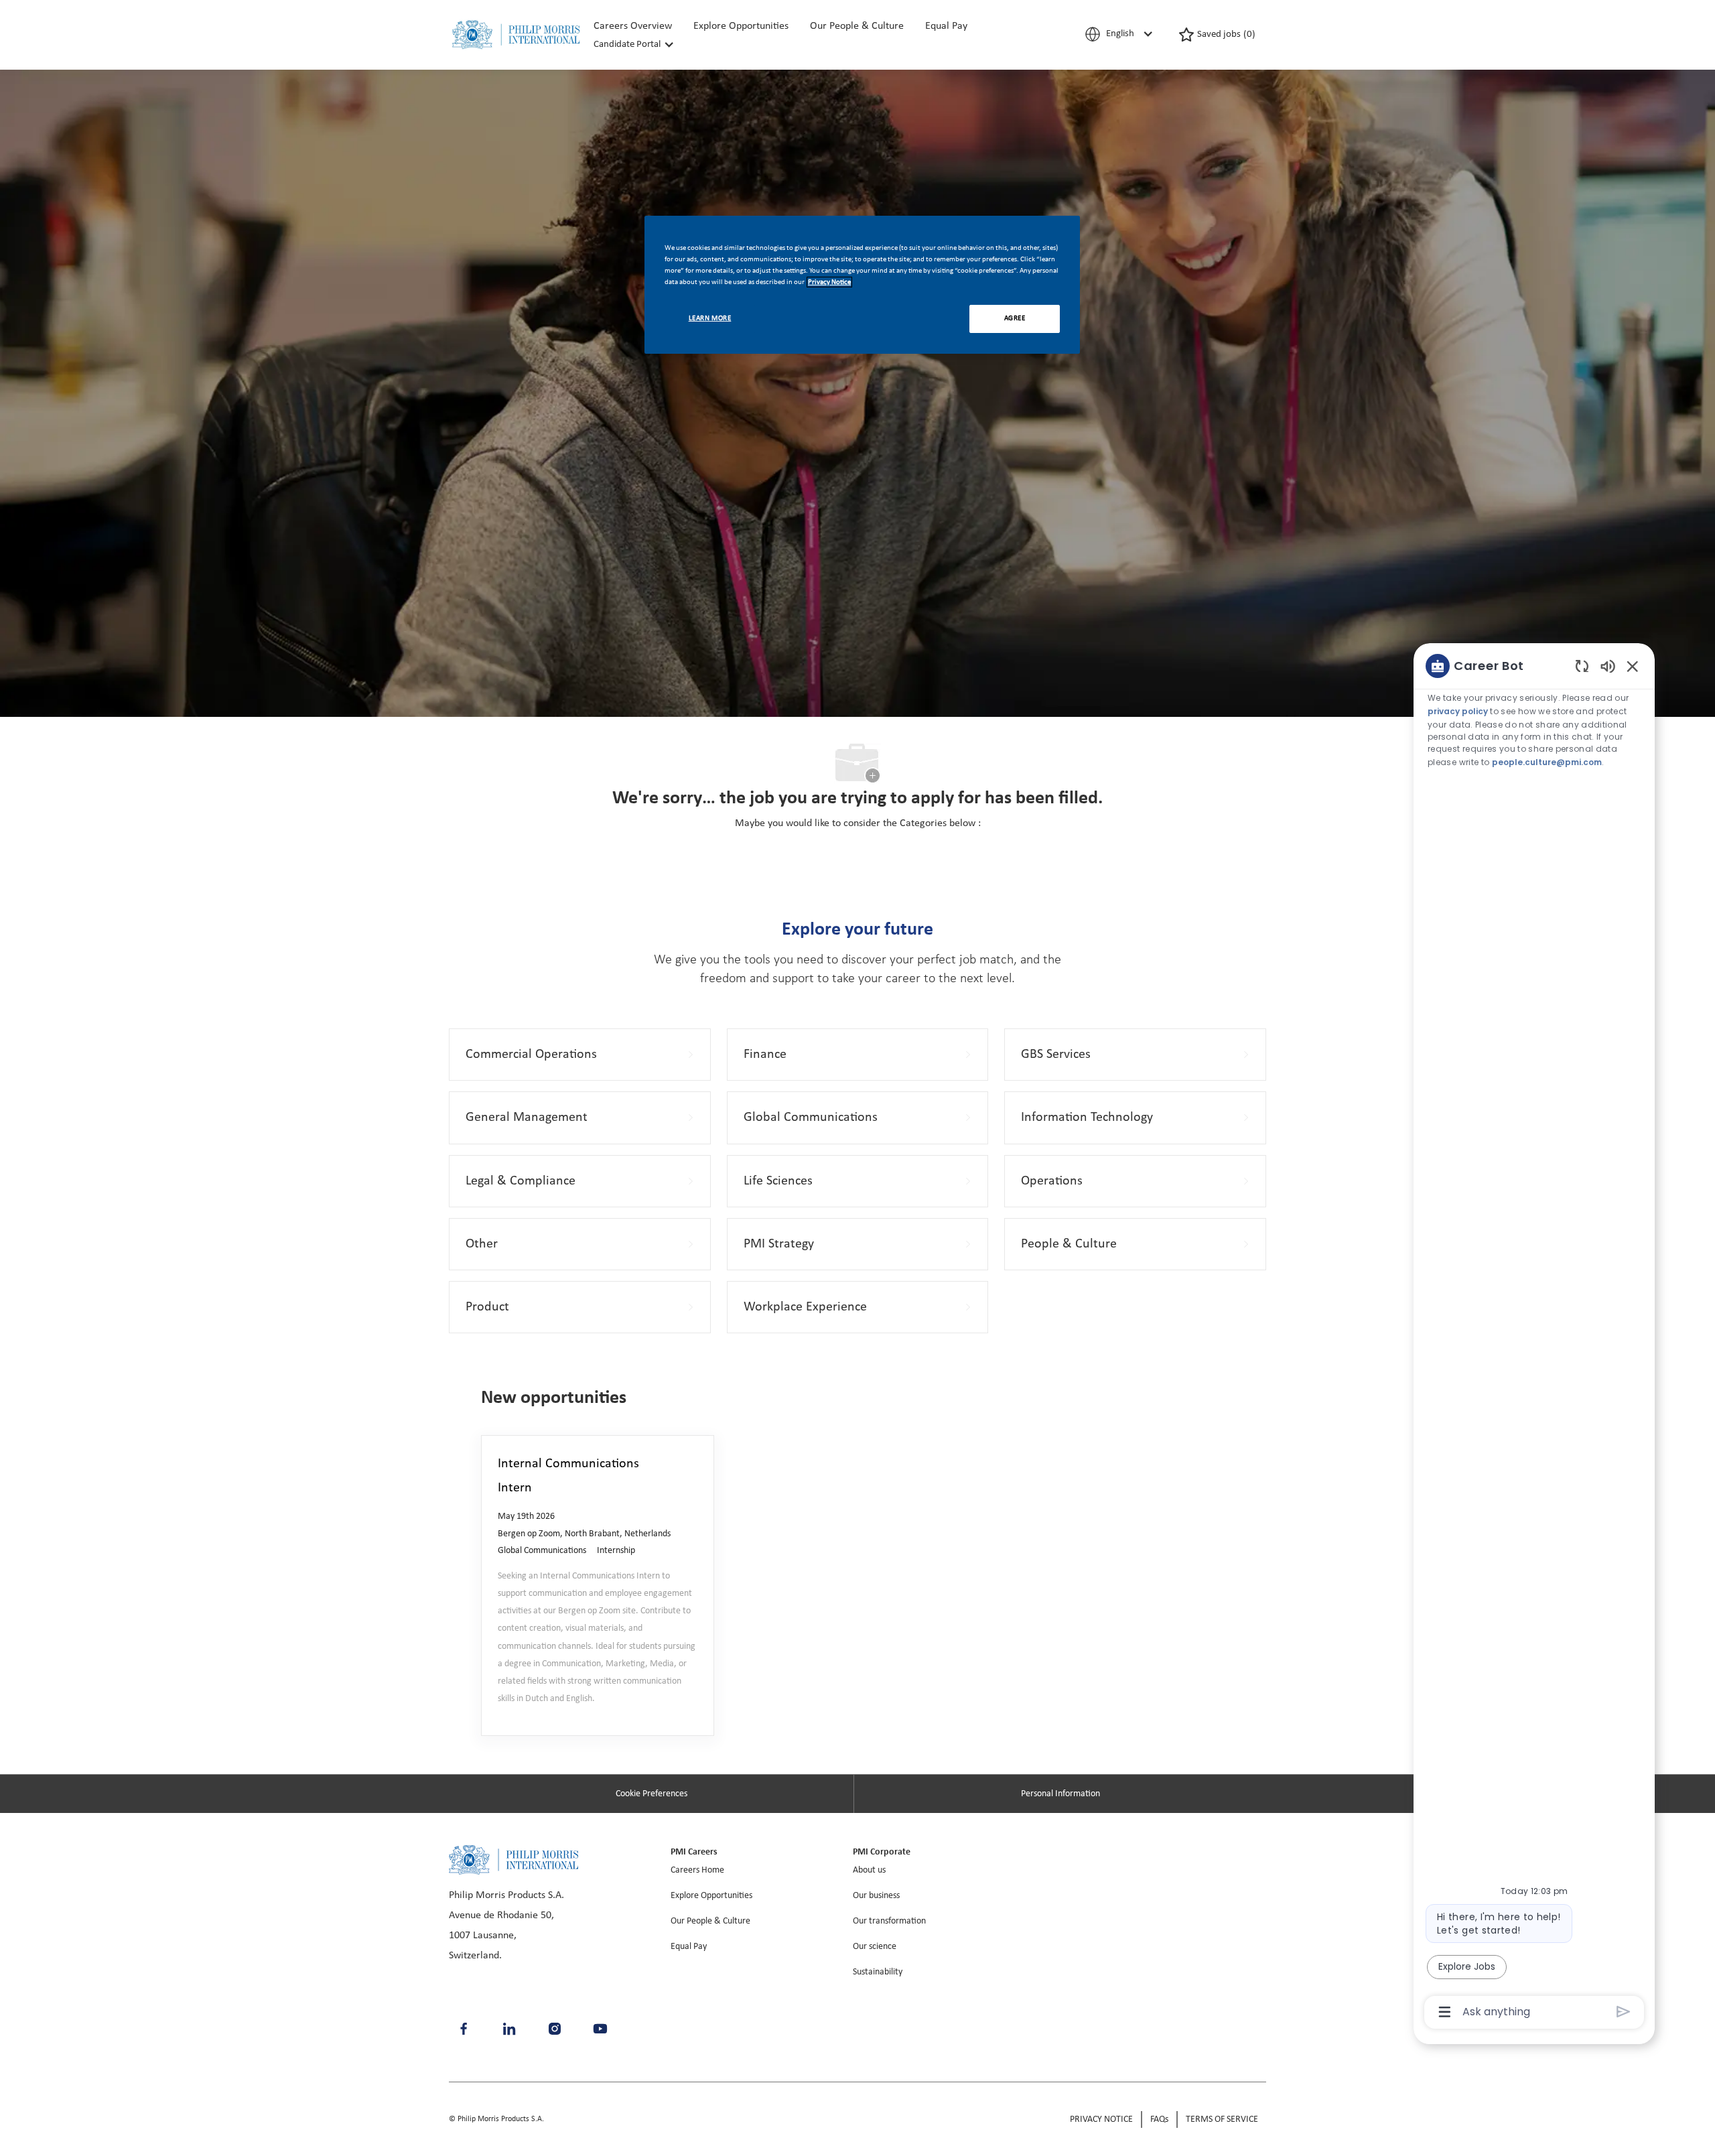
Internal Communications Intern (568, 1476)
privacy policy (1458, 711)
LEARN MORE (710, 318)
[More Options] (1445, 2012)
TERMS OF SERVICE (1222, 2119)
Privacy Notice (829, 282)
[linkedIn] (509, 2029)
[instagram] (555, 2029)
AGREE (1015, 318)
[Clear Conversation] (1582, 666)
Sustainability (878, 1972)
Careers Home (697, 1870)
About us (869, 1870)
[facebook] (464, 2029)
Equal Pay (946, 26)
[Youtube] (600, 2029)
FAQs (1159, 2119)
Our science (875, 1947)
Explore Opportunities (741, 26)
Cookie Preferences (651, 1794)
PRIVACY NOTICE (1101, 2119)
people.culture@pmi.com (1547, 761)
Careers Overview (633, 26)
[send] (1624, 2012)
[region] (1534, 1338)
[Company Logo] (516, 35)
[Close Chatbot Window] (1633, 666)
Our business (876, 1896)
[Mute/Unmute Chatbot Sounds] (1608, 666)
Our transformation (889, 1921)
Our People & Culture (857, 26)
